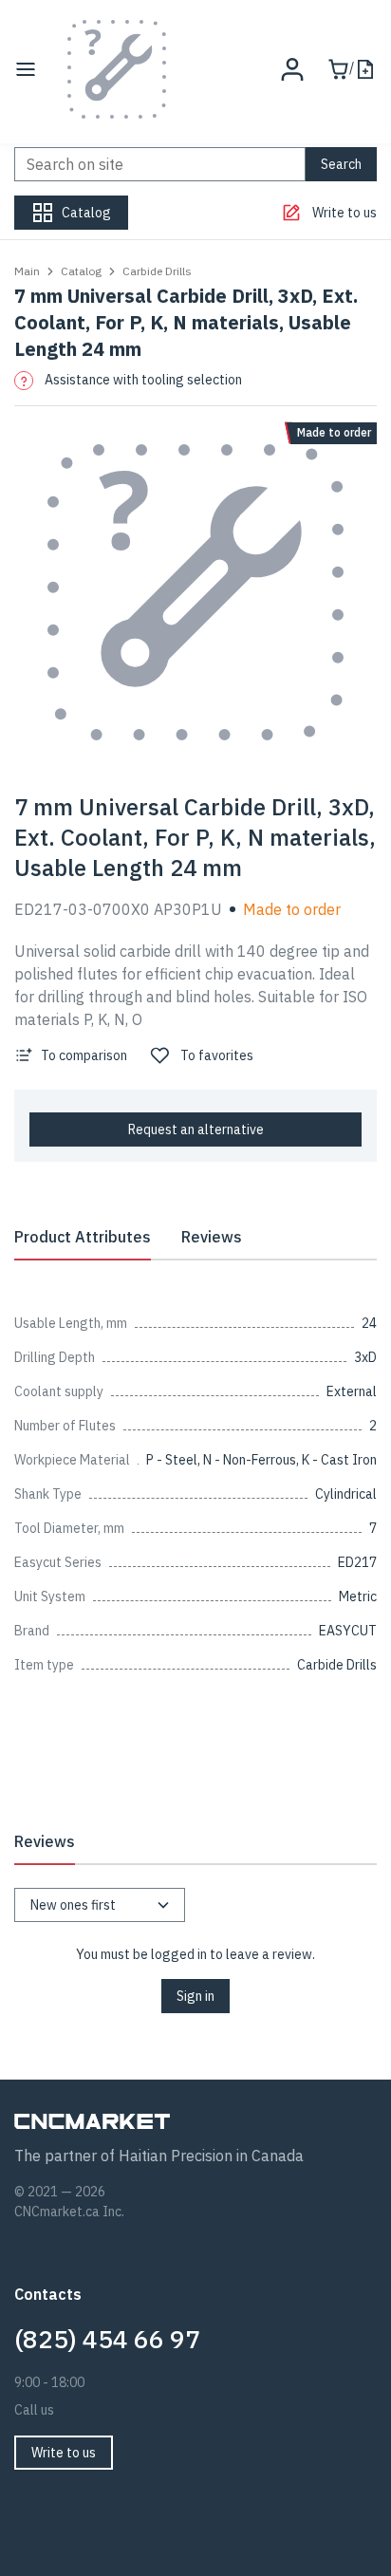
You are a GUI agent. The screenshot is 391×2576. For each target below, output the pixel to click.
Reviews (212, 1237)
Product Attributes (83, 1237)
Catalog (81, 271)
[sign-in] (292, 69)
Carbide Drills (157, 271)
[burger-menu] (26, 69)
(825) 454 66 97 (107, 2339)
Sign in (195, 1996)
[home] (117, 69)
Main (27, 271)
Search (341, 164)
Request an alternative (196, 1129)
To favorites (217, 1055)
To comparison (84, 1055)
